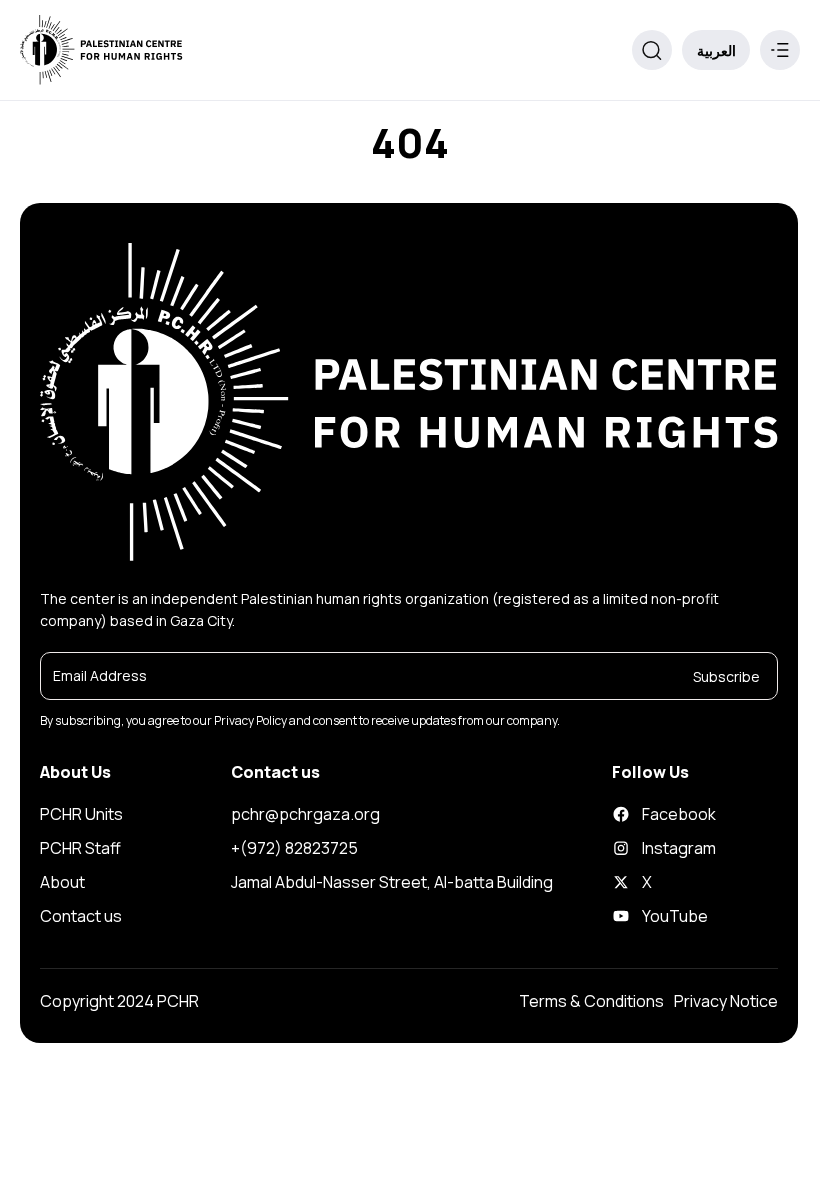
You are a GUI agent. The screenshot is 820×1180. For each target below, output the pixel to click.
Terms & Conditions (591, 1001)
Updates (507, 1053)
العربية (716, 50)
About (62, 882)
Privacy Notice (726, 1001)
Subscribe (726, 675)
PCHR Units (515, 178)
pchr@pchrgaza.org (305, 814)
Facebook (648, 814)
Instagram (648, 848)
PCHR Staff (80, 848)
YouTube (648, 916)
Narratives (512, 1090)
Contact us (81, 916)
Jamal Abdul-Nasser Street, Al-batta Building (392, 882)
